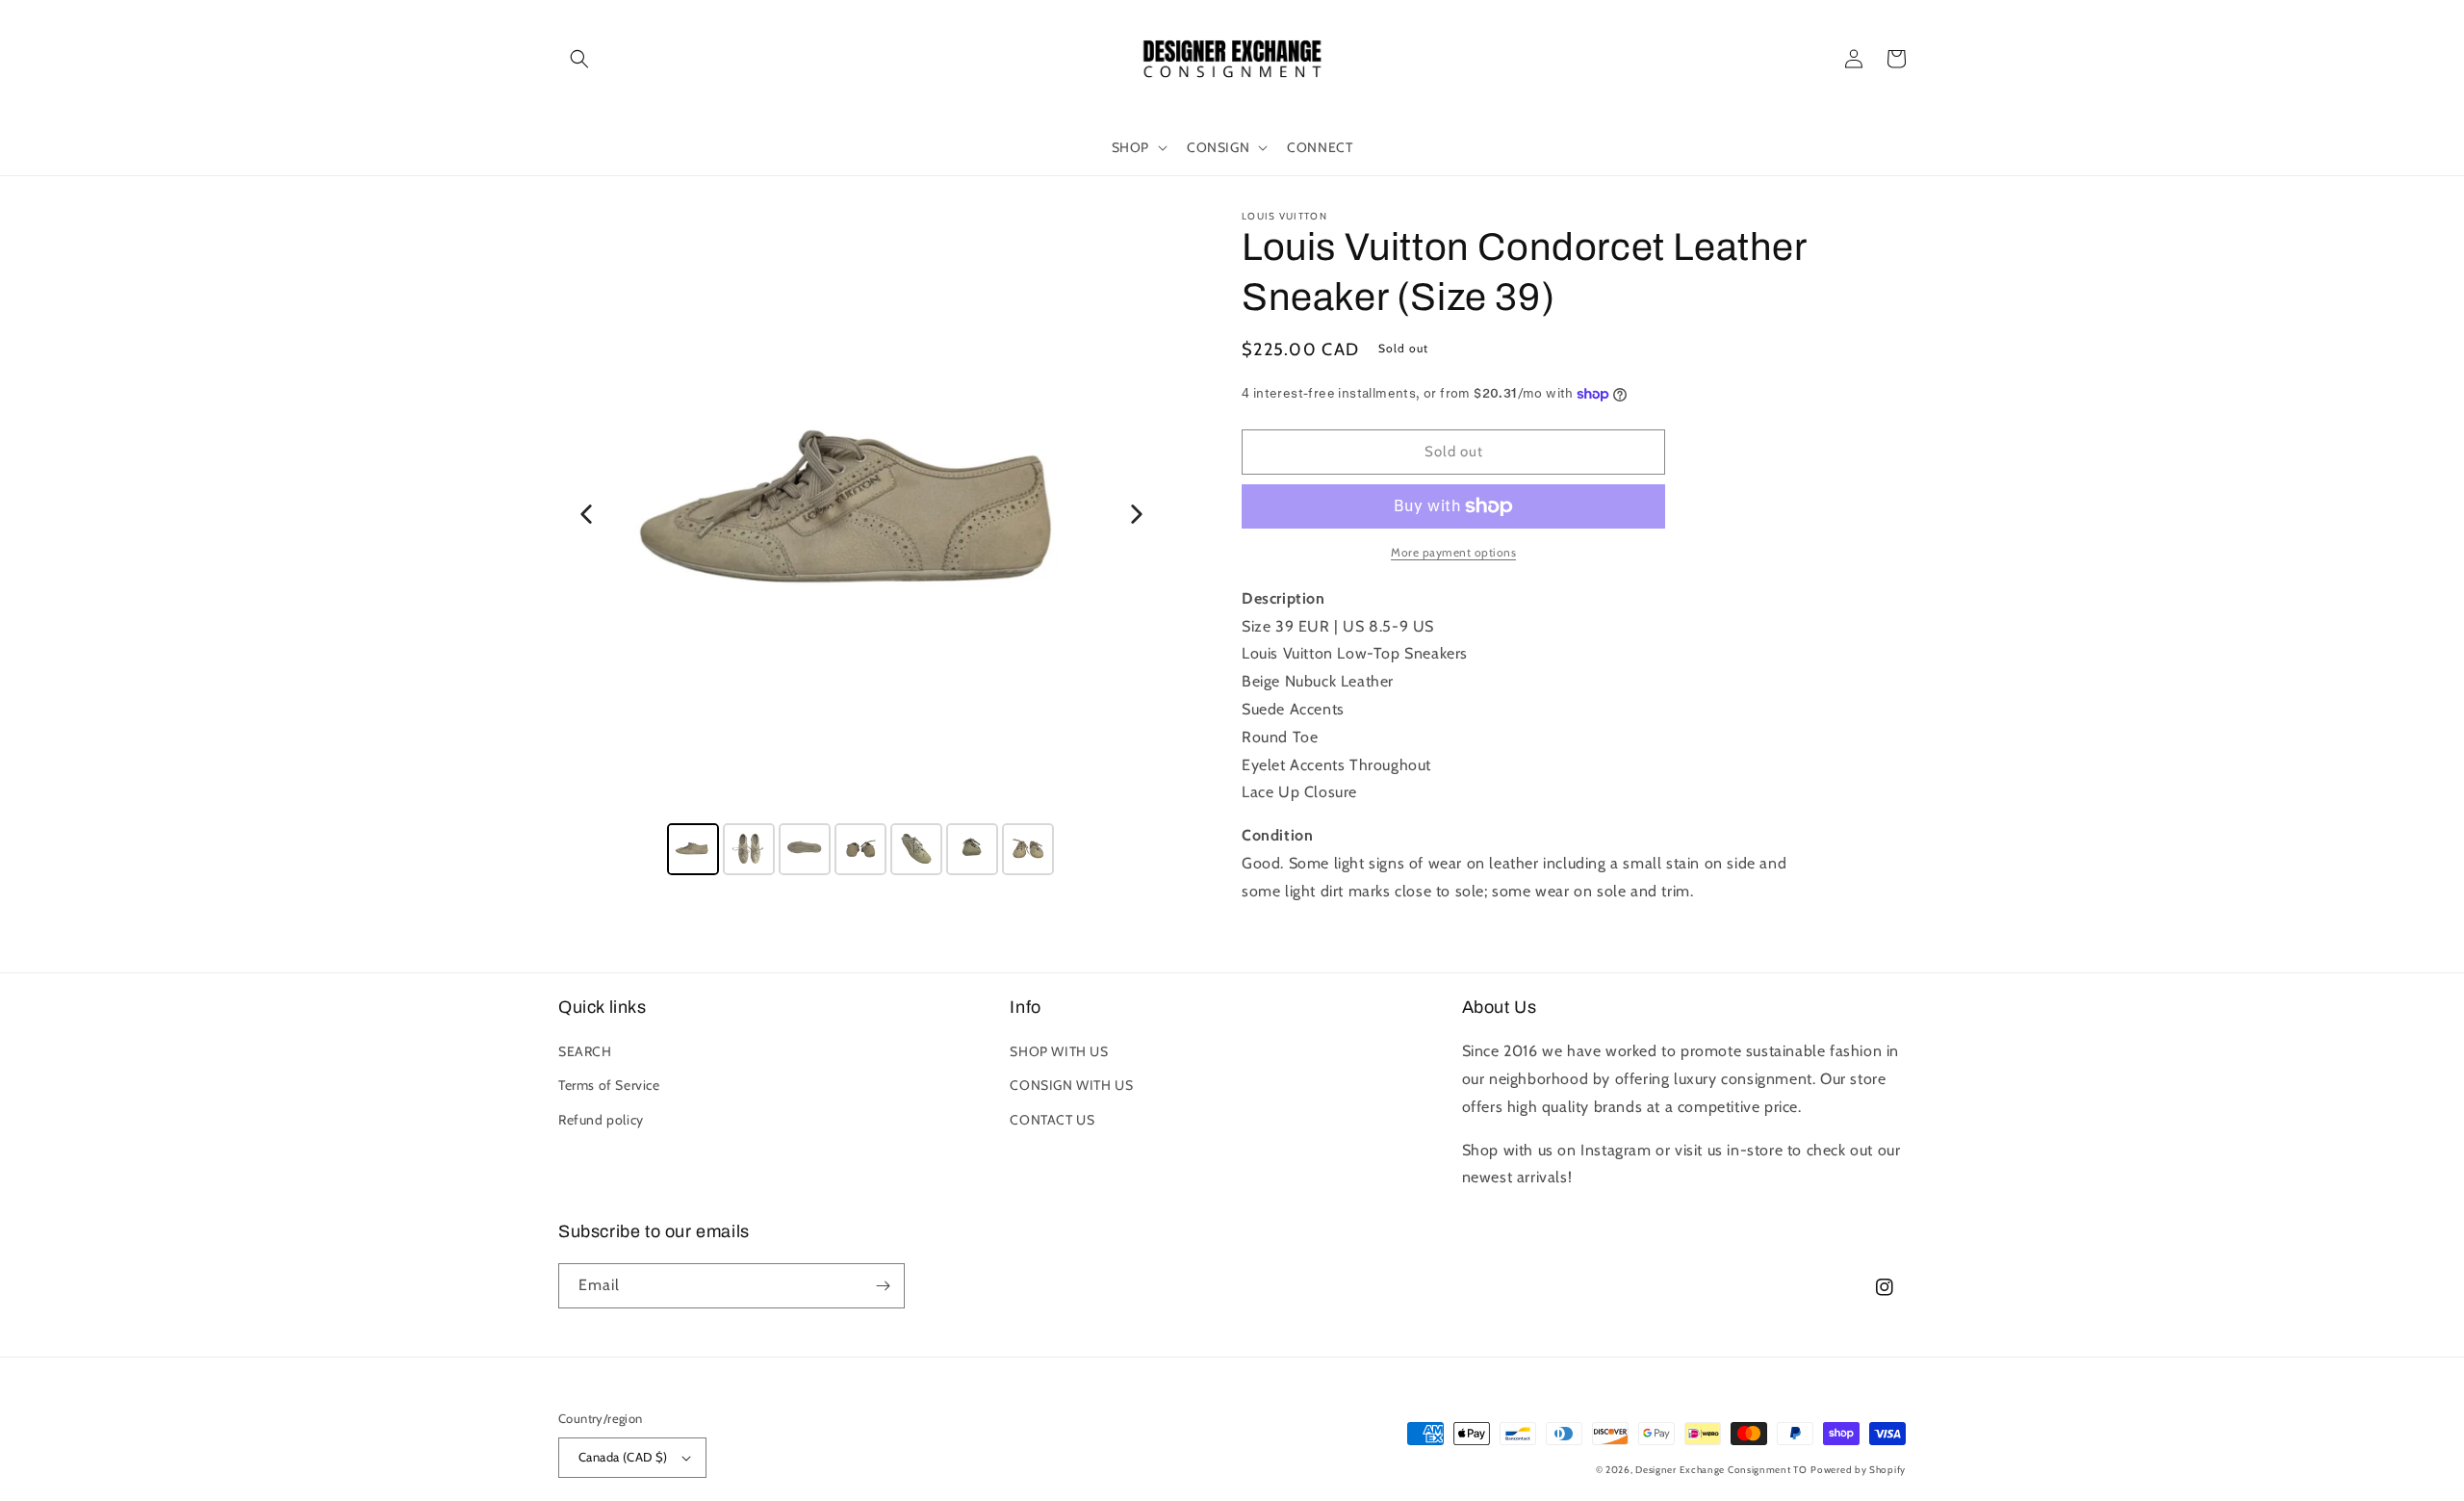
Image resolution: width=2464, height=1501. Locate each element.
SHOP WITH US (1059, 1051)
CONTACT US (1052, 1120)
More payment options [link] (1453, 552)
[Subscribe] (883, 1286)
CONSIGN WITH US (1071, 1085)
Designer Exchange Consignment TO (1721, 1470)
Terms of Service (609, 1085)
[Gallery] (861, 546)
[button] (579, 59)
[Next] (1137, 514)
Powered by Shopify (1858, 1470)
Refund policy (601, 1120)
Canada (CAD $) (623, 1457)
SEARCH (585, 1051)
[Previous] (586, 514)
